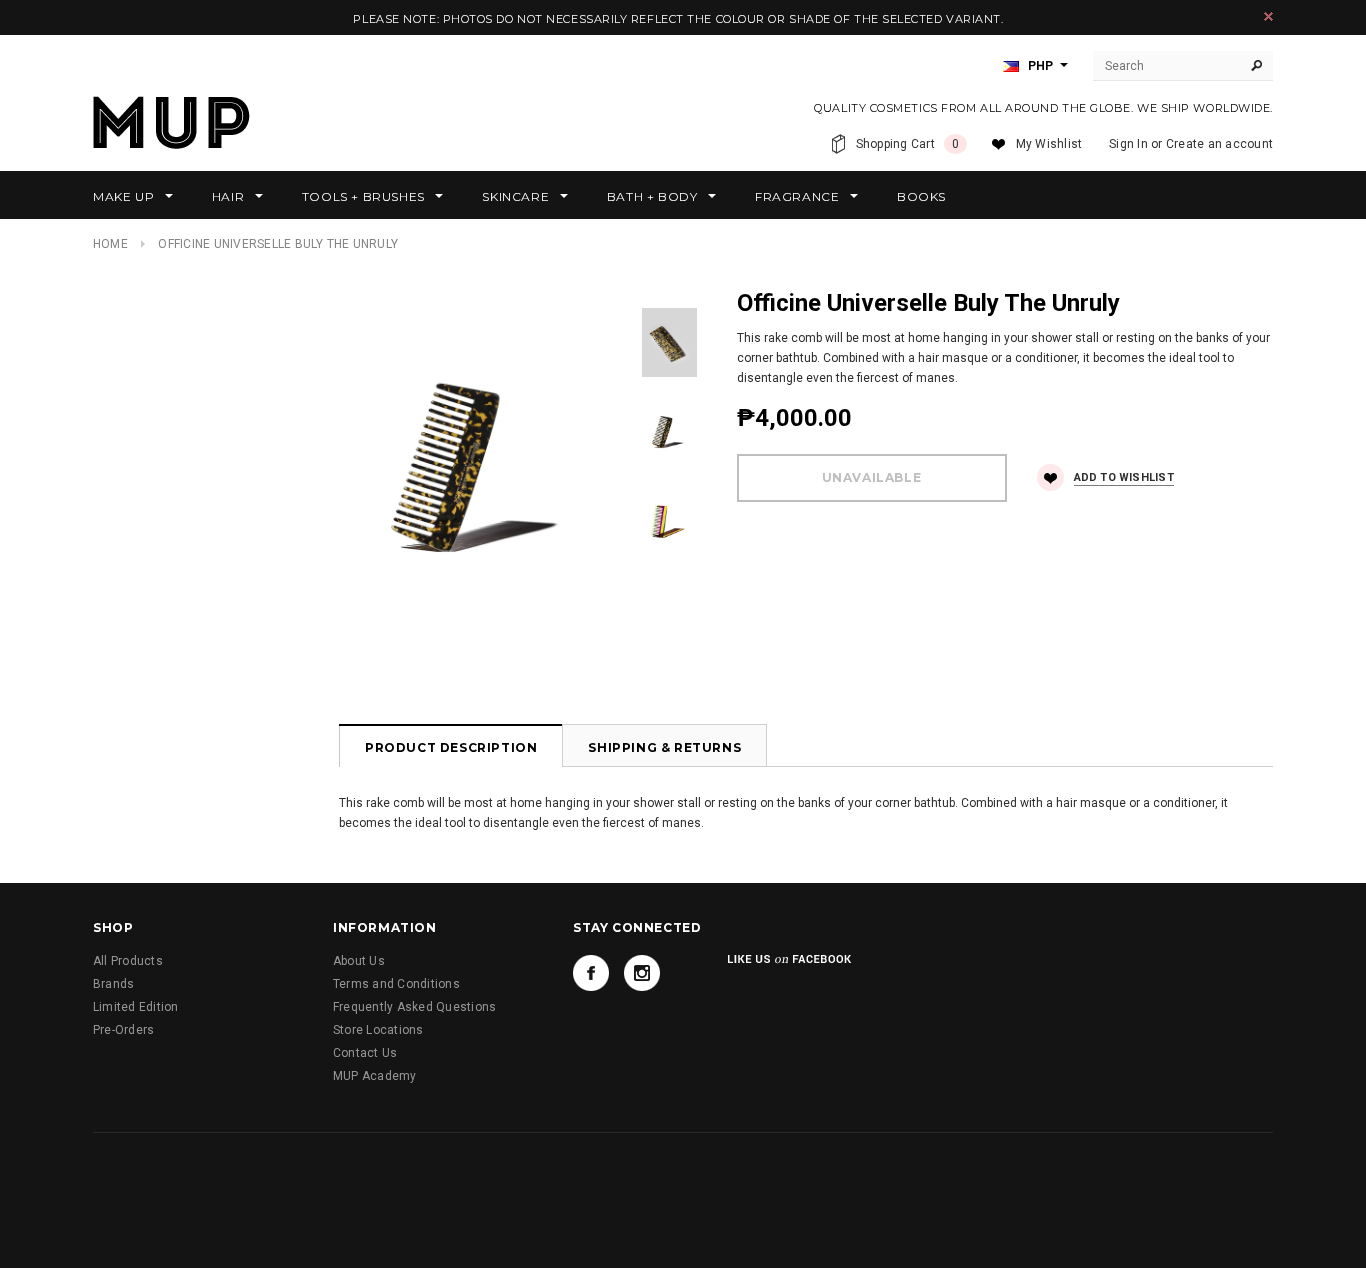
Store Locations (378, 1030)
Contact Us (365, 1053)
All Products (128, 961)
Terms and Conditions (396, 984)
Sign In (1128, 144)
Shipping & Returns (664, 747)
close (1268, 16)
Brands (113, 984)
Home (110, 244)
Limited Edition (136, 1007)
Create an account (1219, 144)
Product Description (451, 747)
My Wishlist (1049, 144)
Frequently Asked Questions (414, 1007)
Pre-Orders (123, 1030)
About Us (359, 961)
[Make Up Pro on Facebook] (591, 973)
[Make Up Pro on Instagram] (642, 973)
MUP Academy (375, 1076)
